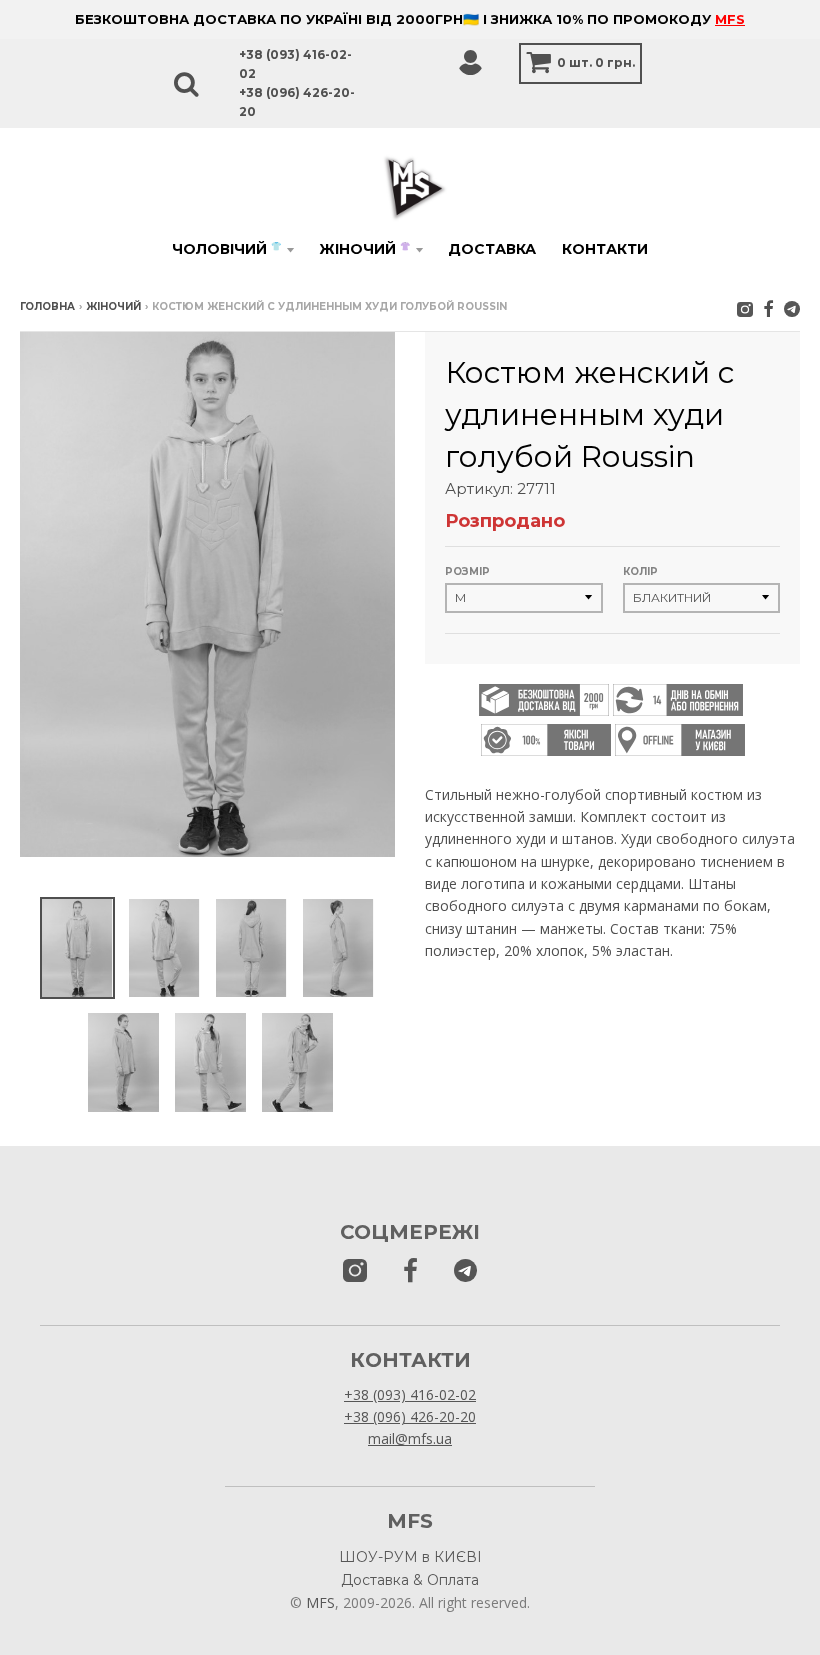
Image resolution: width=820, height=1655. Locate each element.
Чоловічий (226, 249)
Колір (640, 571)
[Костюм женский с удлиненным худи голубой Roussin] (77, 948)
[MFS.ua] (768, 308)
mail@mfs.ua (410, 1438)
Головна (47, 306)
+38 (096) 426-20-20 (410, 1416)
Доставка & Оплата (410, 1580)
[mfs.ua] (745, 308)
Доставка (492, 249)
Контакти (605, 249)
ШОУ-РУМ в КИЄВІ (410, 1557)
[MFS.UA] (792, 308)
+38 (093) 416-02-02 (410, 1394)
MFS (730, 19)
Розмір (467, 571)
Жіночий (364, 249)
